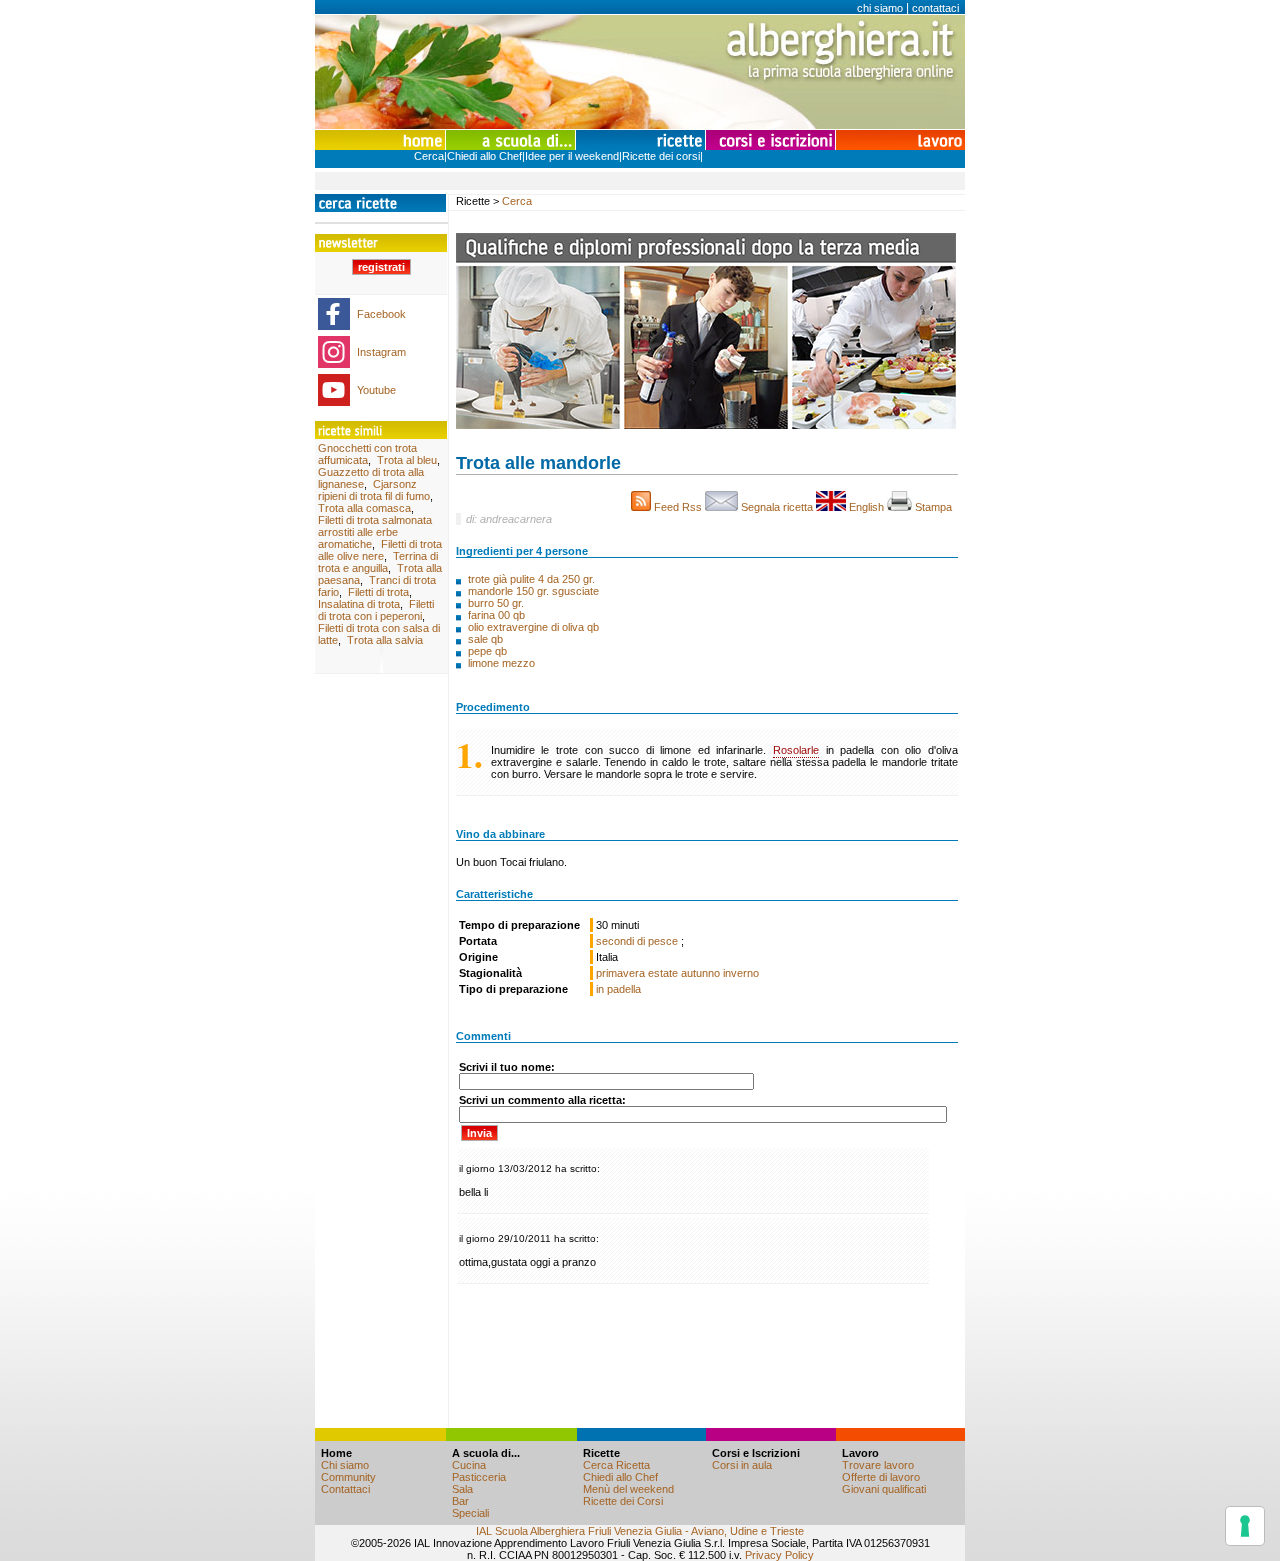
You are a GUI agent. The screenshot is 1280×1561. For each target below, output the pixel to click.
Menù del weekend (628, 1489)
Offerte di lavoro (881, 1477)
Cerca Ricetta (616, 1465)
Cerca (429, 156)
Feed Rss (678, 507)
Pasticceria (479, 1477)
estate (663, 973)
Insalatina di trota (359, 604)
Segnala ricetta (777, 507)
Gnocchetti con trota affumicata (367, 454)
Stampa (935, 507)
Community (348, 1477)
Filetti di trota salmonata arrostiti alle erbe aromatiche (375, 532)
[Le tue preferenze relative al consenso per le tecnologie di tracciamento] (1245, 1526)
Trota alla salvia (385, 640)
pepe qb (487, 651)
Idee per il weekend (572, 156)
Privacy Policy (779, 1555)
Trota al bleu (407, 460)
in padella (618, 989)
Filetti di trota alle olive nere (380, 550)
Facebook (381, 314)
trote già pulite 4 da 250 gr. (531, 579)
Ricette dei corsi (661, 156)
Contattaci (345, 1489)
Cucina (469, 1465)
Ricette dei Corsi (623, 1501)
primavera (620, 973)
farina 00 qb (496, 615)
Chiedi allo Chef (484, 156)
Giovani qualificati (884, 1489)
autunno (700, 973)
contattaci (935, 8)
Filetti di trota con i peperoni (376, 610)
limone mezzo (501, 663)
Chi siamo (345, 1465)
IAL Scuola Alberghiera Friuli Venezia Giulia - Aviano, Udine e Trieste (640, 1531)
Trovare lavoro (878, 1465)
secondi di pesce (638, 941)
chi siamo (880, 8)
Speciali (470, 1513)
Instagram (381, 352)
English (866, 507)
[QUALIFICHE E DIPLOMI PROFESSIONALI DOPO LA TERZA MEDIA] (706, 425)
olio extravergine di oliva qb (533, 627)
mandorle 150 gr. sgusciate (533, 591)
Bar (460, 1501)
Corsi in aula (742, 1465)
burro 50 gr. (496, 603)
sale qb (485, 639)
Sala (462, 1489)
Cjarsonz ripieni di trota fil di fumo (374, 490)
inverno (741, 973)
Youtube (376, 390)
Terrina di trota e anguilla (378, 562)
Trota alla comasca (364, 508)
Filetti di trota (378, 592)
